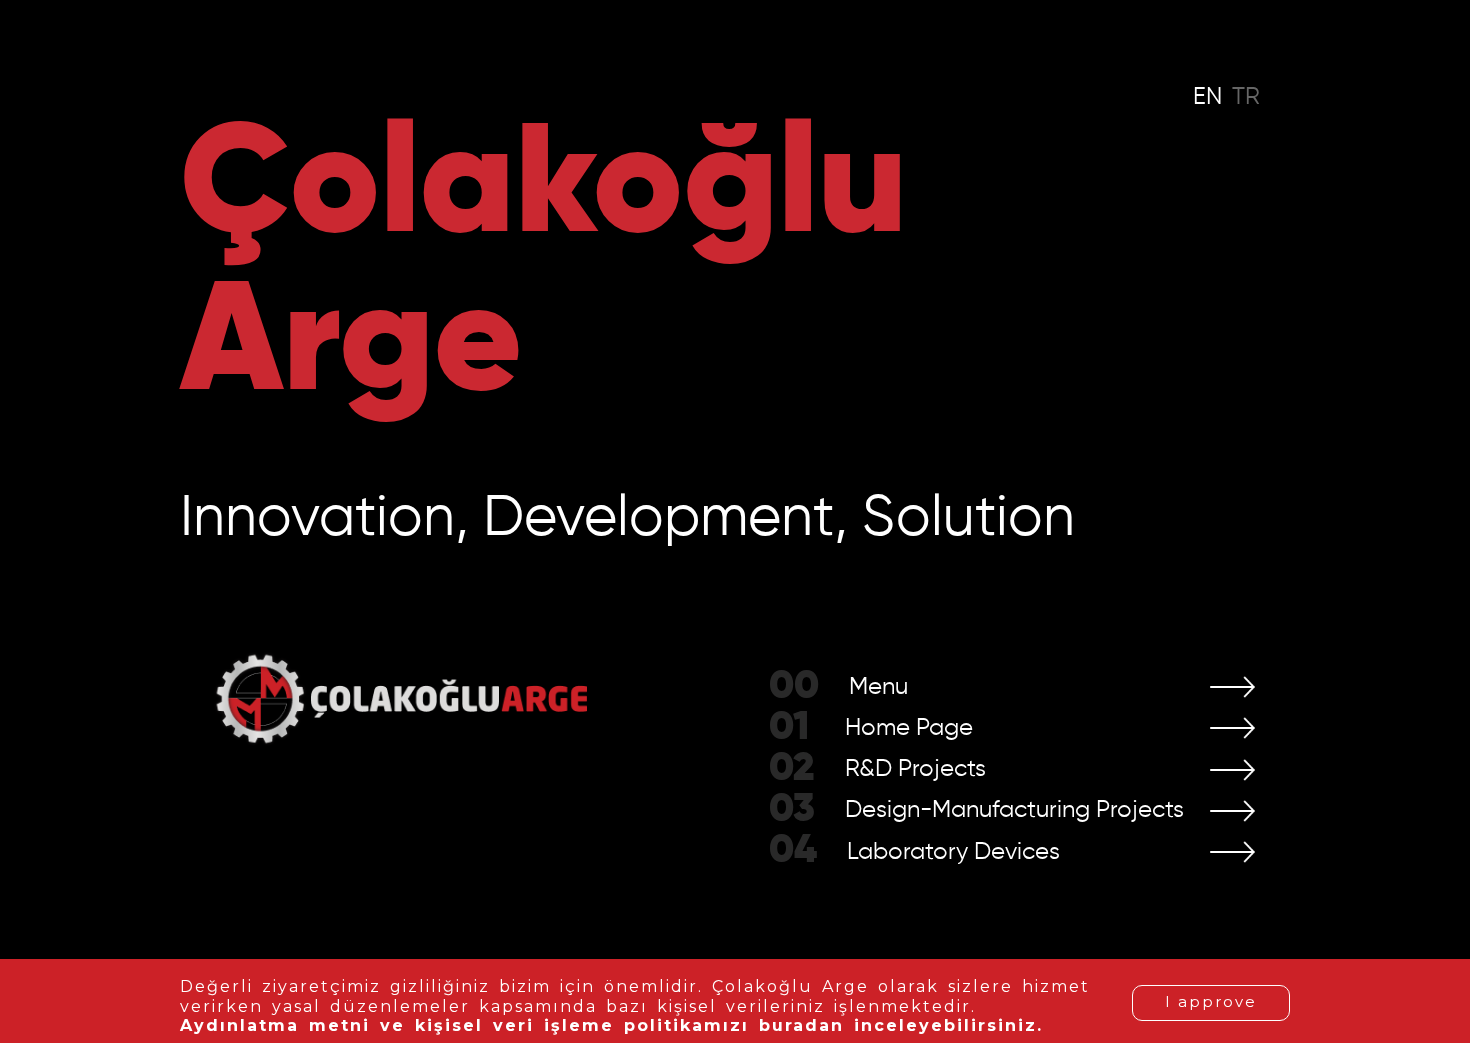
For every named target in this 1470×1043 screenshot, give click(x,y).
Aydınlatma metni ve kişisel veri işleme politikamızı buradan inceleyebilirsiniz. (611, 1025)
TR (1246, 97)
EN (1207, 97)
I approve (1211, 1002)
